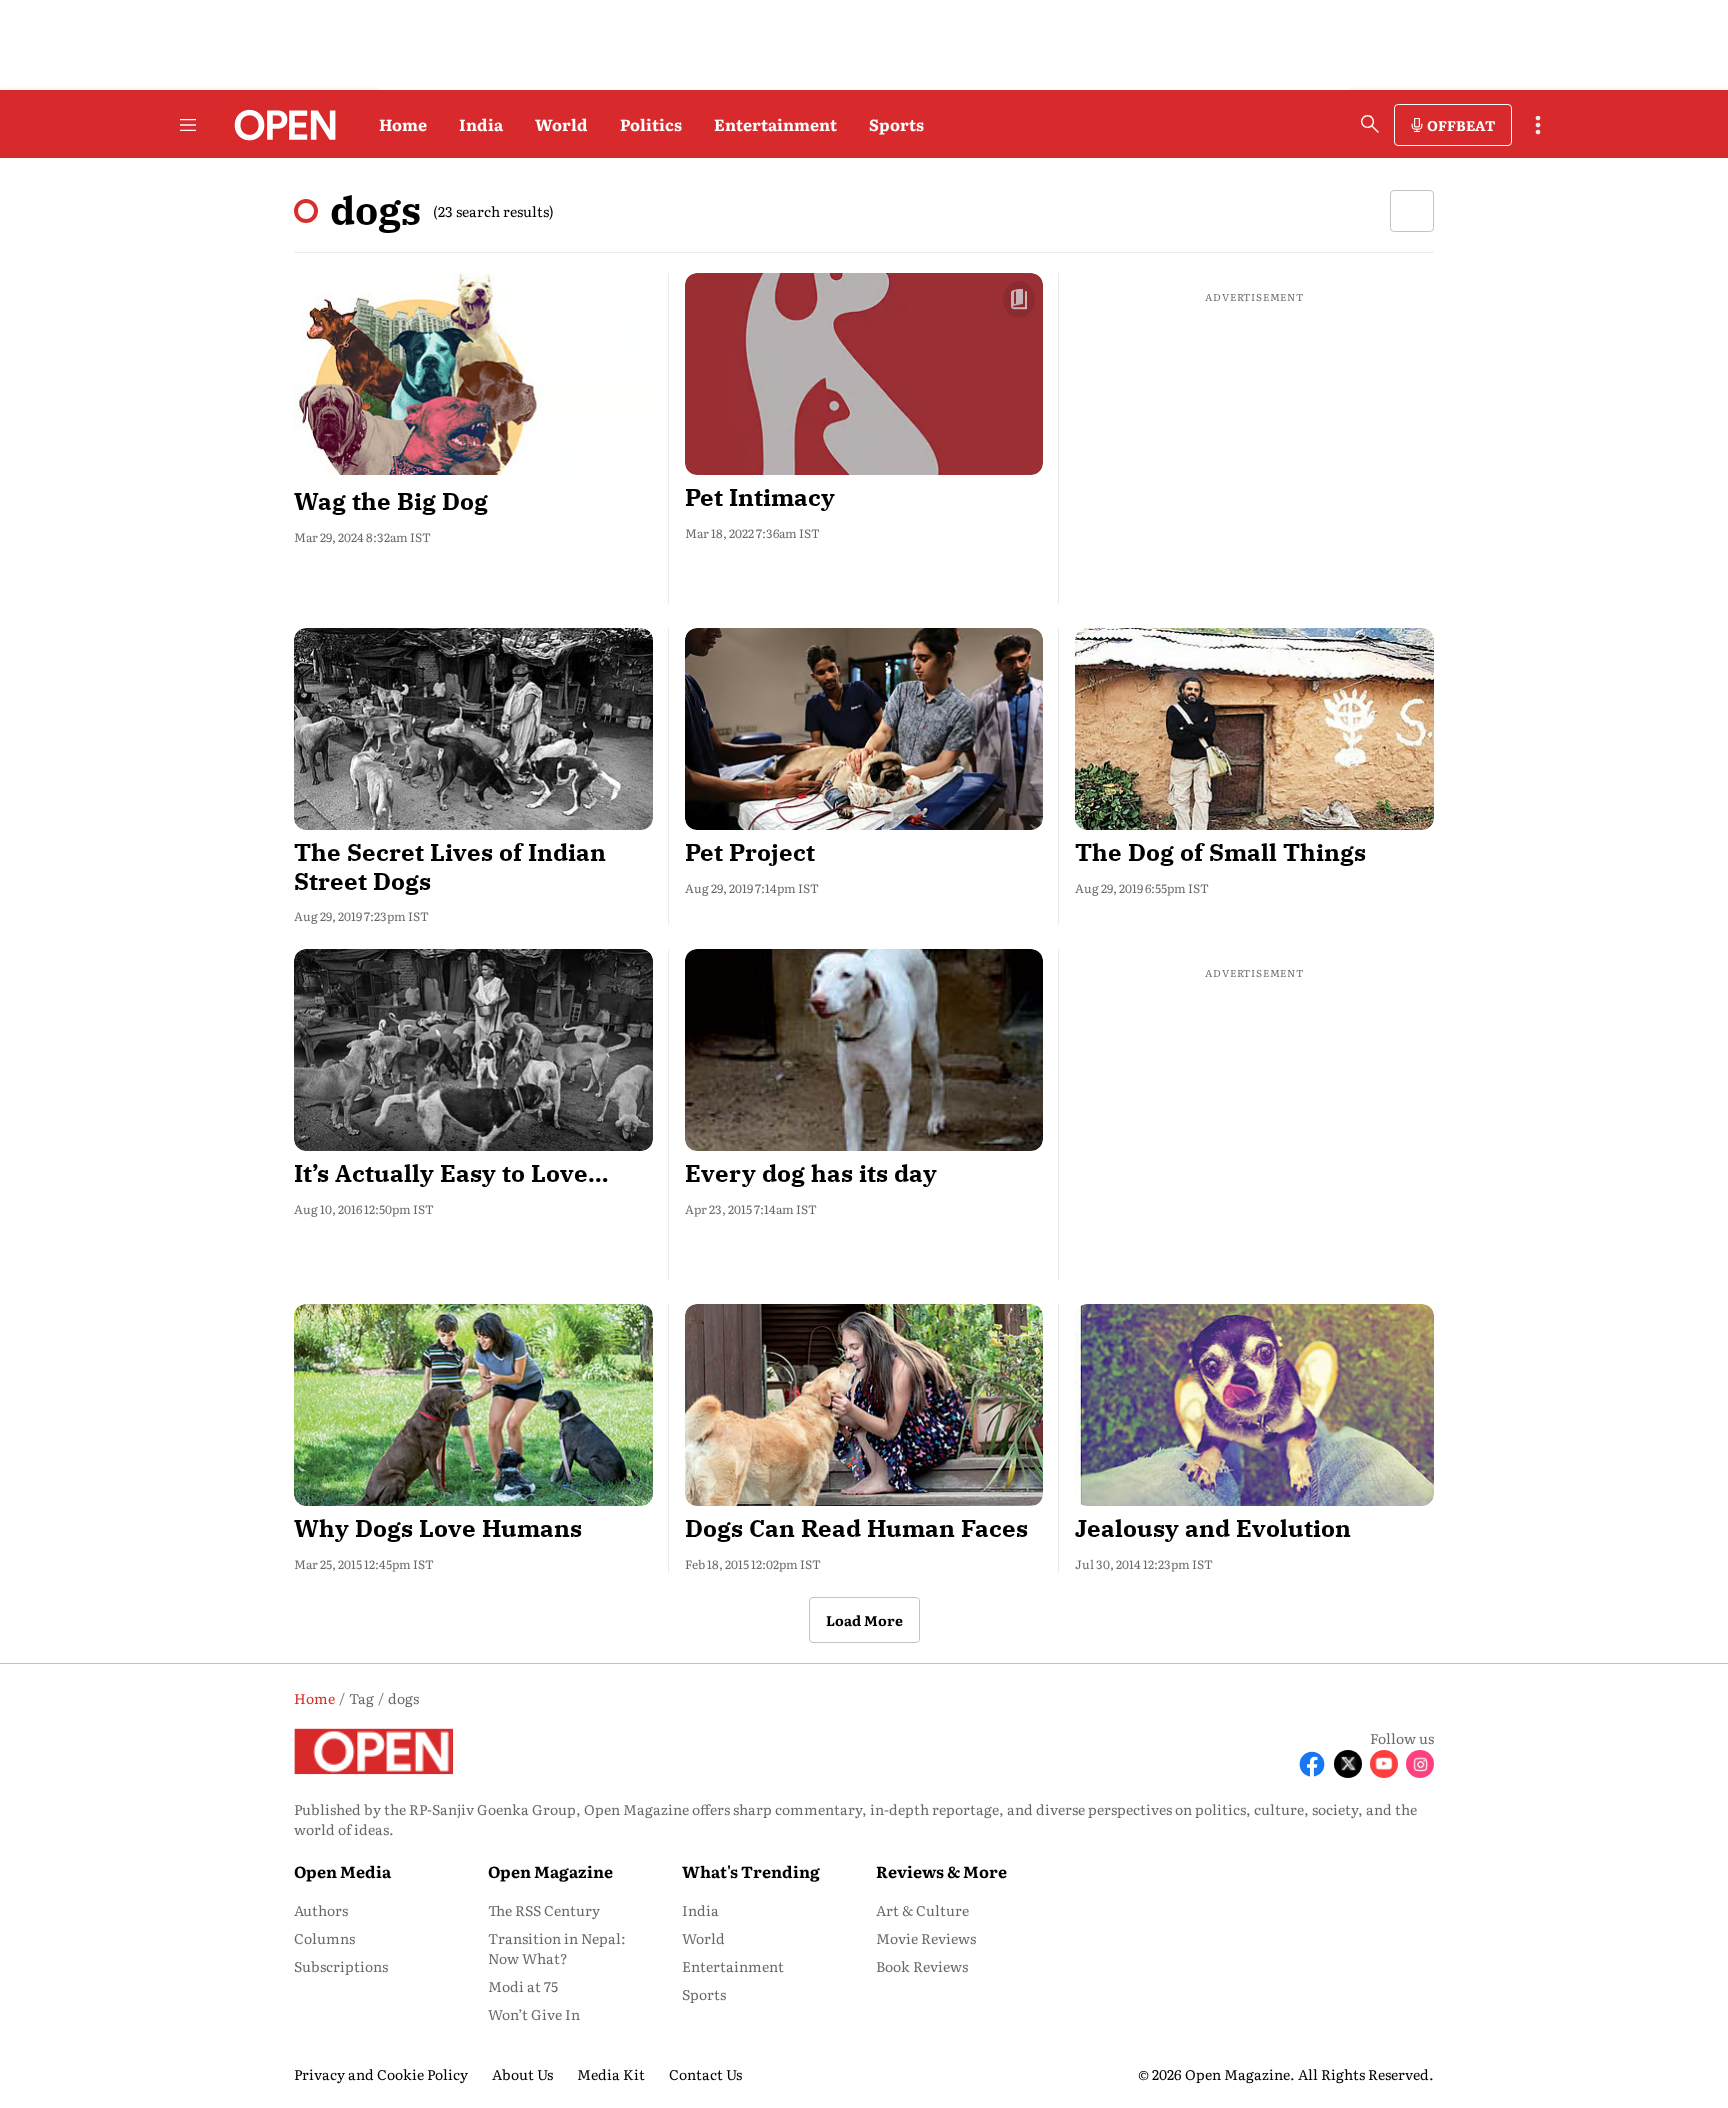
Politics (651, 124)
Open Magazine (550, 1871)
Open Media (342, 1871)
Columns (324, 1938)
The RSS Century (544, 1910)
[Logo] (279, 125)
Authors (321, 1910)
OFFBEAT (1461, 125)
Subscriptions (341, 1966)
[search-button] (1370, 124)
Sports (896, 124)
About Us (522, 2074)
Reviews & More (941, 1871)
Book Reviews (922, 1966)
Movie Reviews (926, 1938)
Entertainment (775, 124)
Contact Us (705, 2074)
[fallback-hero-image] (473, 374)
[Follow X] (1348, 1764)
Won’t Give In (534, 2014)
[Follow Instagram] (1420, 1764)
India (481, 124)
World (561, 124)
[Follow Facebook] (1312, 1764)
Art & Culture (922, 1910)
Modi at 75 (523, 1986)
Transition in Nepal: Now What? (557, 1948)
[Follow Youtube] (1384, 1764)
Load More (864, 1620)
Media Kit (611, 2074)
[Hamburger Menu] (188, 125)
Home (403, 124)
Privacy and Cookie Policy (381, 2074)
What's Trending (751, 1871)
